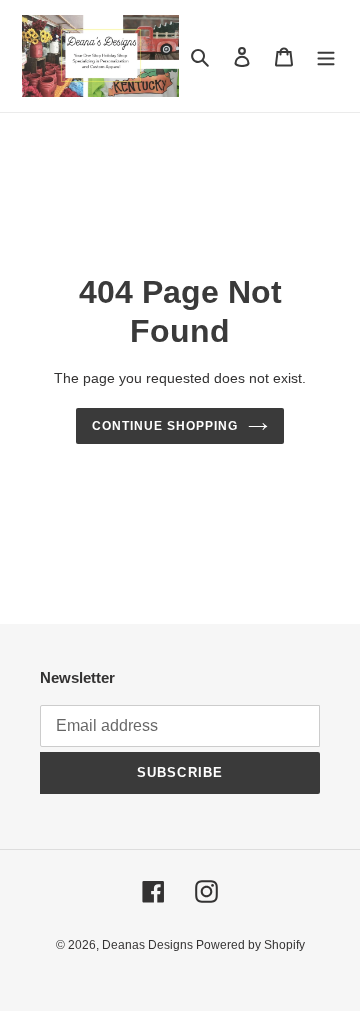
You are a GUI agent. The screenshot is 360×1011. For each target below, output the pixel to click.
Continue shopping (165, 426)
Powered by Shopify (250, 945)
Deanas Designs (149, 945)
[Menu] (326, 56)
